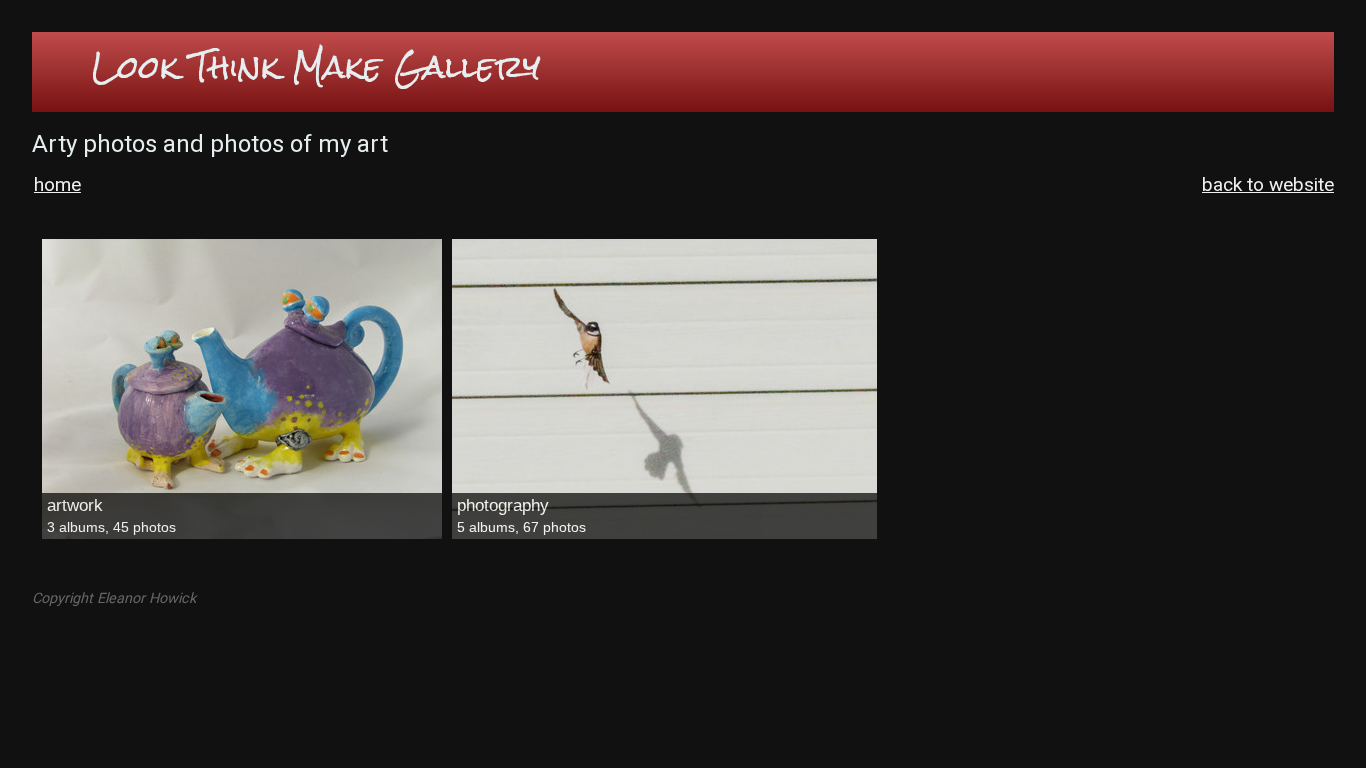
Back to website (1268, 184)
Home (57, 184)
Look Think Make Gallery (316, 66)
